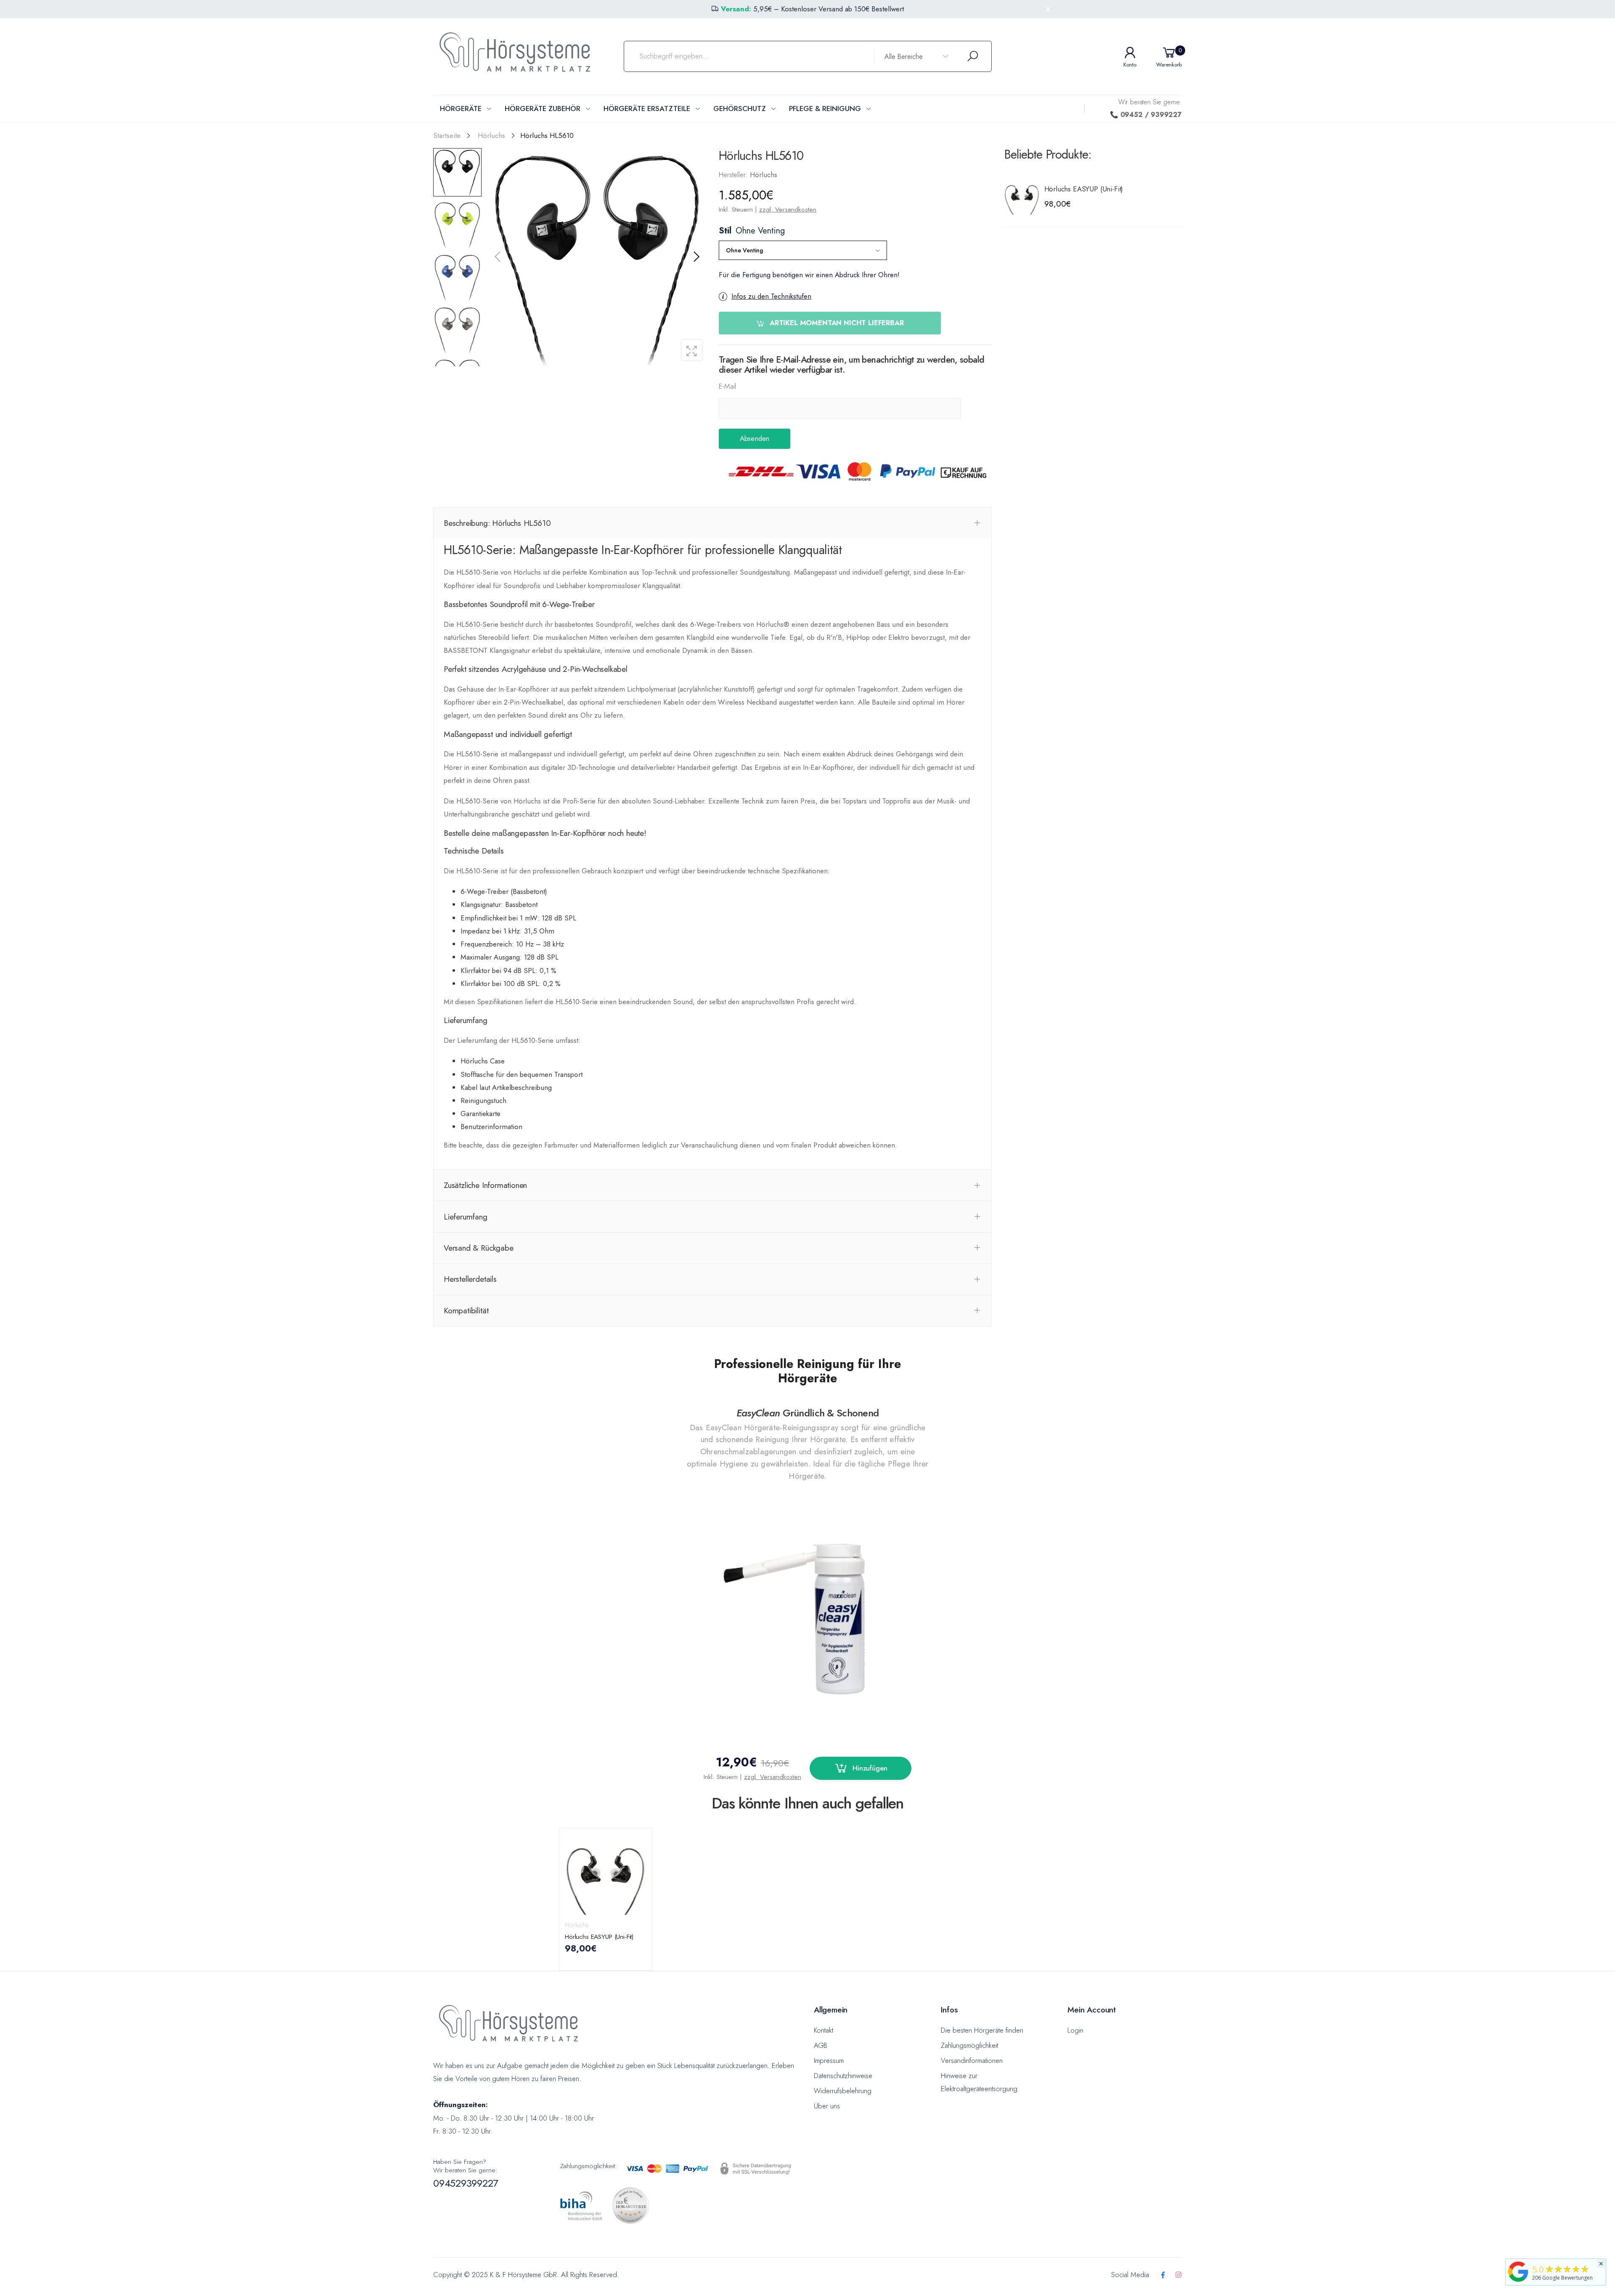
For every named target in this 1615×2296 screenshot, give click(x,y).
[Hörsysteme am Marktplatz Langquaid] (1518, 2271)
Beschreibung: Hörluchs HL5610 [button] (497, 523)
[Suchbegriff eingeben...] (973, 57)
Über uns (827, 2106)
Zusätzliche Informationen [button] (485, 1185)
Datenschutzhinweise (843, 2076)
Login (1075, 2030)
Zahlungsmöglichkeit (969, 2045)
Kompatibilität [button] (466, 1310)
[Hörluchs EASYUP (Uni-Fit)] (1022, 196)
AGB (821, 2045)
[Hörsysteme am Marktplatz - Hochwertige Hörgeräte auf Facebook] (1163, 2275)
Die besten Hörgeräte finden (982, 2030)
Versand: (736, 9)
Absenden (754, 438)
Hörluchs (577, 1925)
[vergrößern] (692, 350)
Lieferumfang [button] (466, 1217)
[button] (696, 257)
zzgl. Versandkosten (788, 209)
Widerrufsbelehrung (843, 2091)
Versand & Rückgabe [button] (479, 1248)
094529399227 (466, 2183)
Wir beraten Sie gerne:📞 (1146, 108)
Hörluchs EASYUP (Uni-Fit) (1084, 189)
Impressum (829, 2060)
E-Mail (727, 386)
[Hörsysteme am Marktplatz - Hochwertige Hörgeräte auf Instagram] (1178, 2275)
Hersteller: (734, 175)
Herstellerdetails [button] (470, 1279)
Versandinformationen (972, 2060)
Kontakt (823, 2030)
